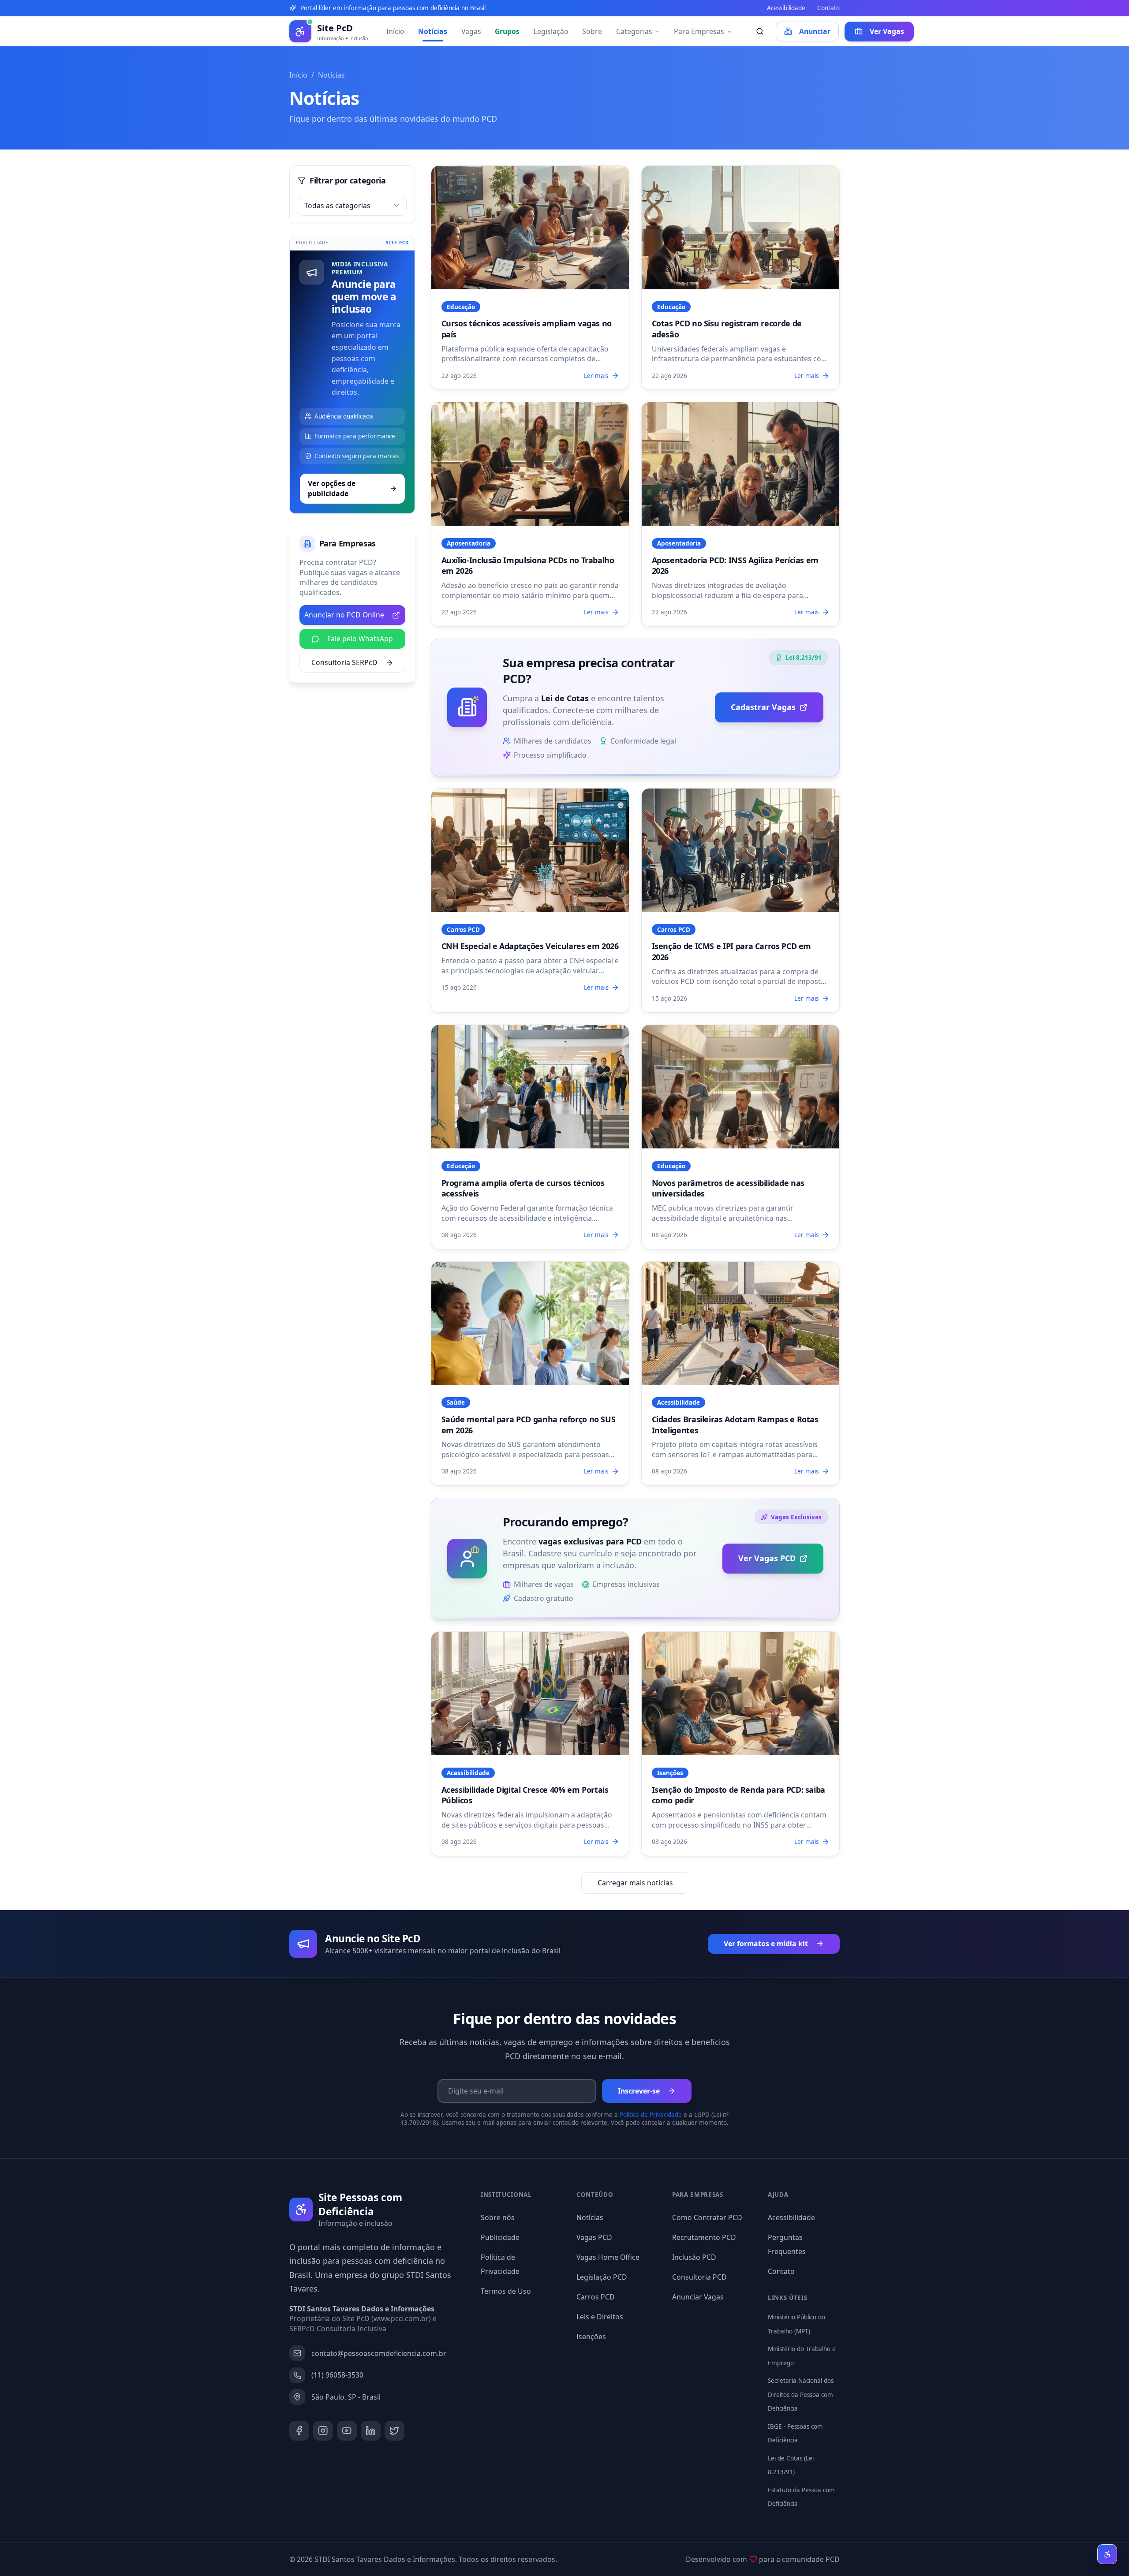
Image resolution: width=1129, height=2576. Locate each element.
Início (395, 31)
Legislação (551, 31)
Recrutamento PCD (704, 2237)
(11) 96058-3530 (337, 2375)
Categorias (634, 31)
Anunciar (815, 31)
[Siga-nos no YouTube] (347, 2431)
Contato (828, 8)
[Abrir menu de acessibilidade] (1107, 2554)
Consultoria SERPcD (344, 662)
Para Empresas (699, 31)
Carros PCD (596, 2297)
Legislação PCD (602, 2277)
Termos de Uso (506, 2291)
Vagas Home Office (608, 2257)
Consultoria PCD (699, 2277)
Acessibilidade (786, 8)
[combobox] (352, 206)
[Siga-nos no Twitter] (394, 2431)
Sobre (592, 31)
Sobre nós (498, 2217)
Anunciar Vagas (698, 2297)
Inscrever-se (639, 2091)
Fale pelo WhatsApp (360, 639)
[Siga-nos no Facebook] (299, 2431)
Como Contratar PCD (707, 2217)
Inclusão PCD (694, 2257)
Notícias (433, 31)
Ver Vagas (887, 31)
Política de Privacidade (651, 2115)
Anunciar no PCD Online (344, 615)
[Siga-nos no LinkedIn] (371, 2431)
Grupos (507, 31)
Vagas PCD (594, 2237)
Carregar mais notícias (635, 1883)
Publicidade (500, 2237)
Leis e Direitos (600, 2317)
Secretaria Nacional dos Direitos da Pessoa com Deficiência (801, 2395)
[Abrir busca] (760, 32)
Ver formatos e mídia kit (766, 1944)
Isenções (591, 2337)
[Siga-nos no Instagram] (323, 2431)
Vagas (471, 31)
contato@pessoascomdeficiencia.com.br (379, 2353)
